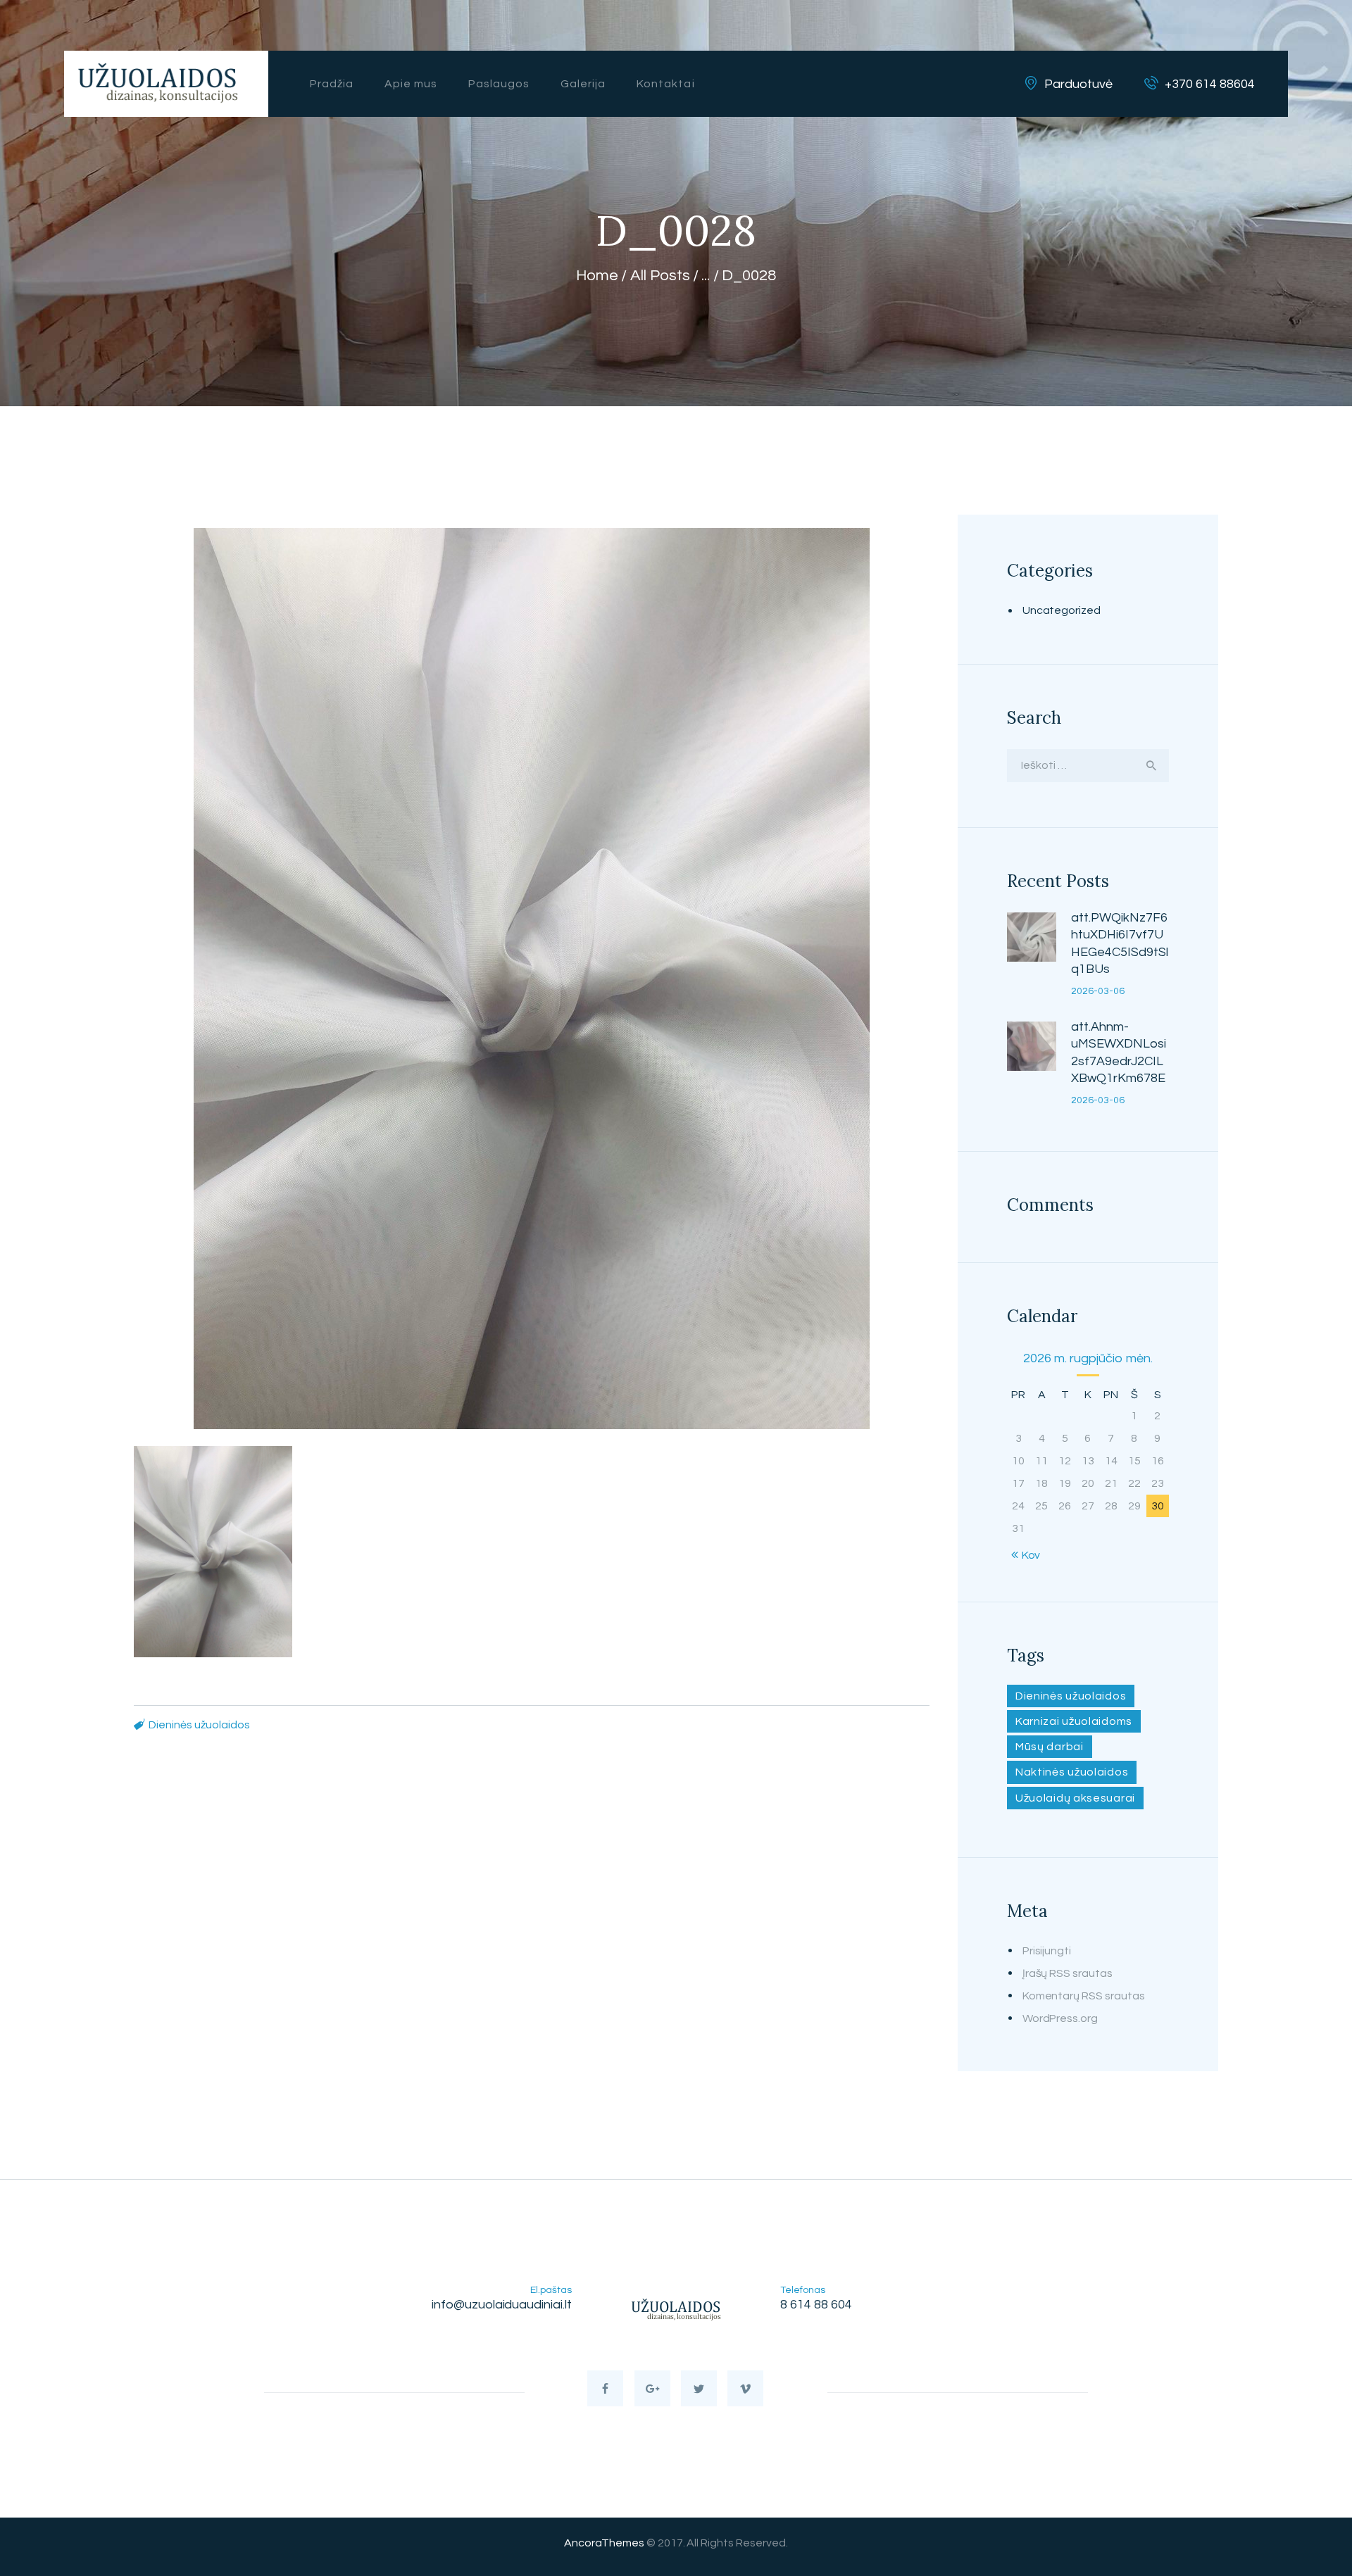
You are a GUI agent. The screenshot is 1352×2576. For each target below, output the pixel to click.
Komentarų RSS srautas (1084, 1996)
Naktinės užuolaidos (1072, 1772)
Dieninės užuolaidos (199, 1725)
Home (597, 276)
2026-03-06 (1098, 991)
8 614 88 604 (816, 2305)
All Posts (660, 276)
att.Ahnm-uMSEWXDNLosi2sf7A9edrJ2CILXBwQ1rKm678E (1119, 1053)
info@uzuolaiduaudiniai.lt (502, 2305)
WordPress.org (1060, 2018)
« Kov (1027, 1555)
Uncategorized (1062, 610)
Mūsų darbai (1050, 1747)
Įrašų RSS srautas (1068, 1973)
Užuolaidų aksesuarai (1075, 1798)
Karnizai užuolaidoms (1074, 1721)
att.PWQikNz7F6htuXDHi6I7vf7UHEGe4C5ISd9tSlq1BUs (1120, 943)
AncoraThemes (604, 2543)
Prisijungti (1047, 1951)
